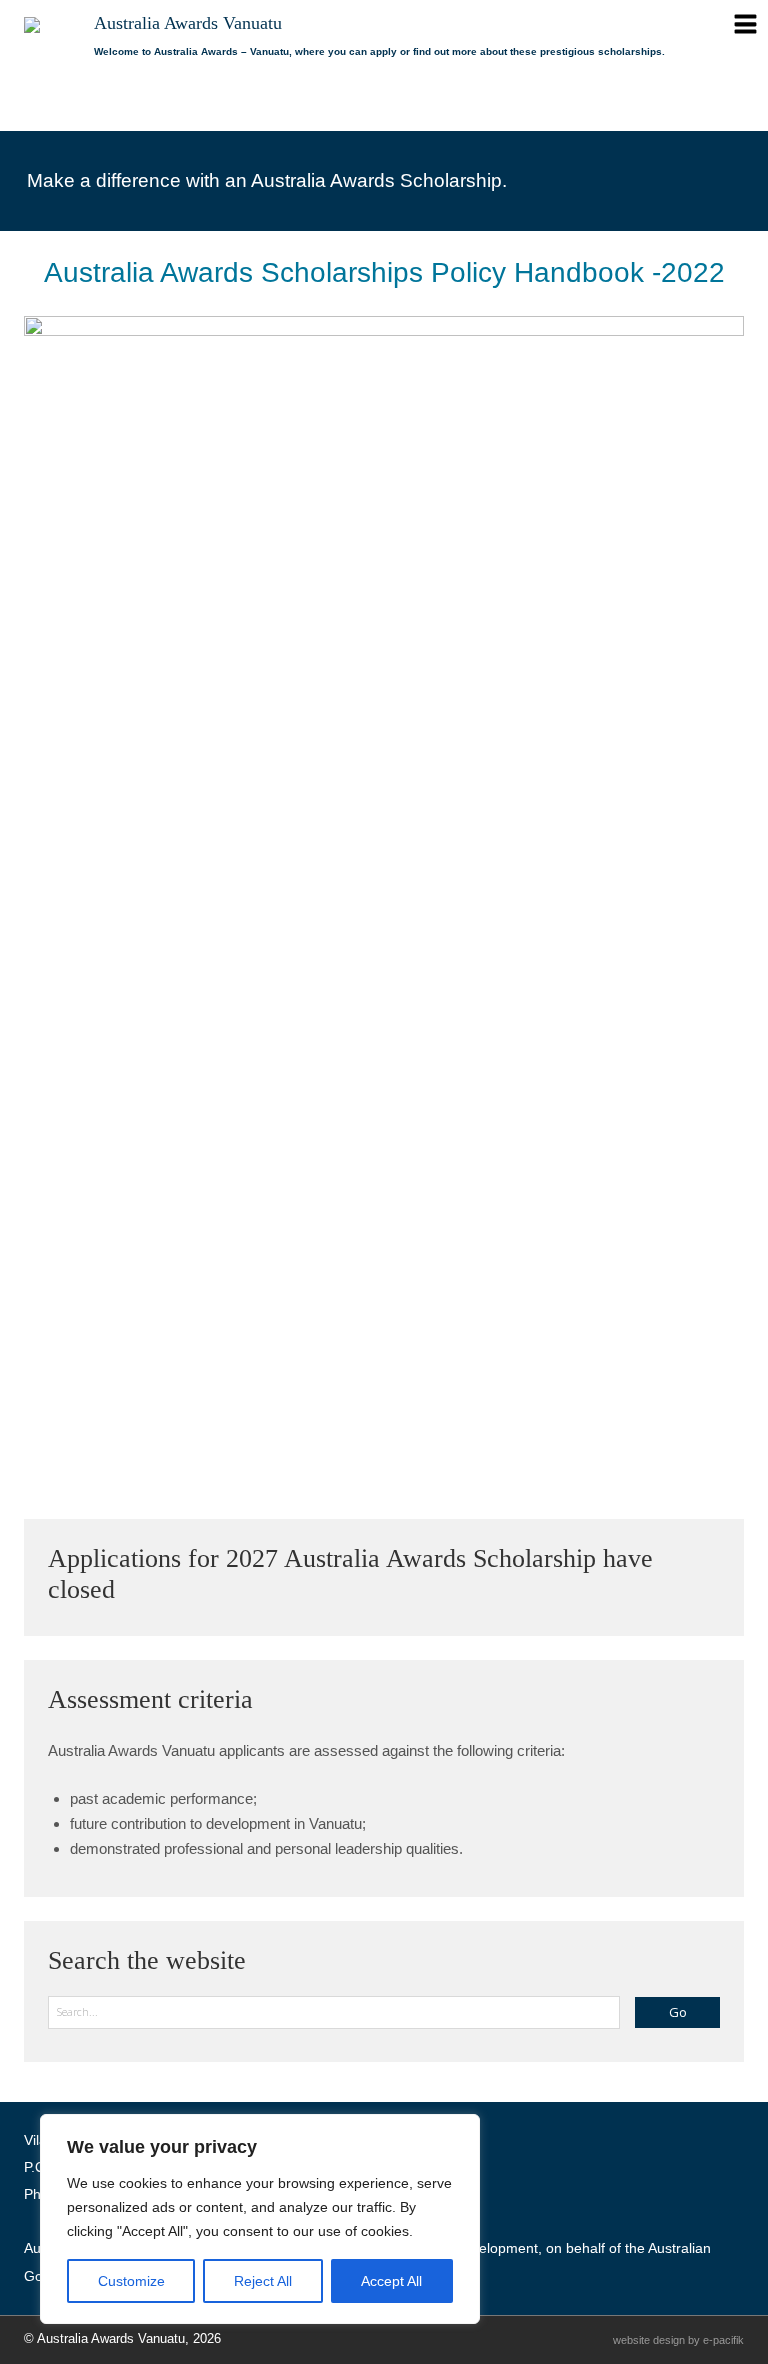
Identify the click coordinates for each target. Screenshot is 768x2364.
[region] (260, 2219)
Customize (131, 2281)
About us (133, 107)
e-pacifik (723, 2340)
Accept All (391, 2281)
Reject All (263, 2281)
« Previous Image (86, 1394)
